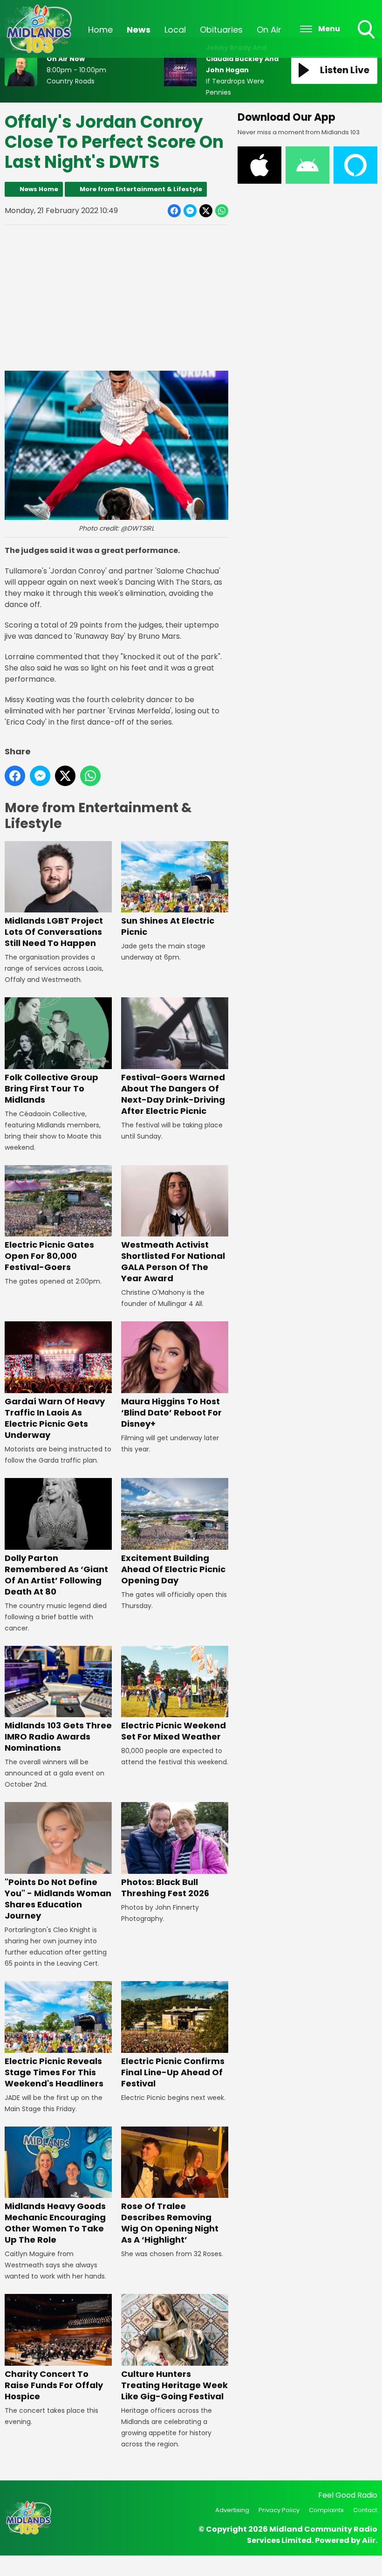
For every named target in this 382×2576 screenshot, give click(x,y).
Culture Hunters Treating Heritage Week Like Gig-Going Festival (174, 2385)
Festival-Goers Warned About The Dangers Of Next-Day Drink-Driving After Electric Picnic (173, 1094)
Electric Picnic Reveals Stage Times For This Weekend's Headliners (54, 2072)
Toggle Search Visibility (367, 40)
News (139, 30)
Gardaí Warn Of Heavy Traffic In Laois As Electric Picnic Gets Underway (55, 1418)
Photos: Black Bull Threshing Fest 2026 (165, 1888)
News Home (39, 189)
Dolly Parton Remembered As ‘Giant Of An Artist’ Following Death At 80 (56, 1575)
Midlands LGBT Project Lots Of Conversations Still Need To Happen (54, 932)
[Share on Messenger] (190, 211)
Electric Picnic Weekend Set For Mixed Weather (174, 1731)
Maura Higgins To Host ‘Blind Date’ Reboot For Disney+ (171, 1412)
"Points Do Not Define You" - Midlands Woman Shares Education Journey (58, 1899)
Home (100, 30)
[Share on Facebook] (174, 211)
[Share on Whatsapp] (222, 211)
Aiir (369, 2540)
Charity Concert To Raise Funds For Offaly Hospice (54, 2385)
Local (175, 30)
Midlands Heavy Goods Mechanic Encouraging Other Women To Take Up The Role (55, 2223)
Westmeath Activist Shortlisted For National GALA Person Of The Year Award (173, 1261)
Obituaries (221, 30)
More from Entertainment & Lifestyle (141, 189)
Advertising (232, 2510)
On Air (269, 30)
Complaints (326, 2510)
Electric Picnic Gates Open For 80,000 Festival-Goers (49, 1256)
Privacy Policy (279, 2510)
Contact (365, 2510)
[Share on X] (206, 211)
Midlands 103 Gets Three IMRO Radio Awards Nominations (58, 1737)
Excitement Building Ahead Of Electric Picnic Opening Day (173, 1569)
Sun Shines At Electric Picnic (168, 926)
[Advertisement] (116, 298)
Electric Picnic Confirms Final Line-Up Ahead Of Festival (173, 2072)
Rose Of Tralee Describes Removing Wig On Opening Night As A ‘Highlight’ (170, 2223)
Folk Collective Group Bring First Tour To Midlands (51, 1088)
